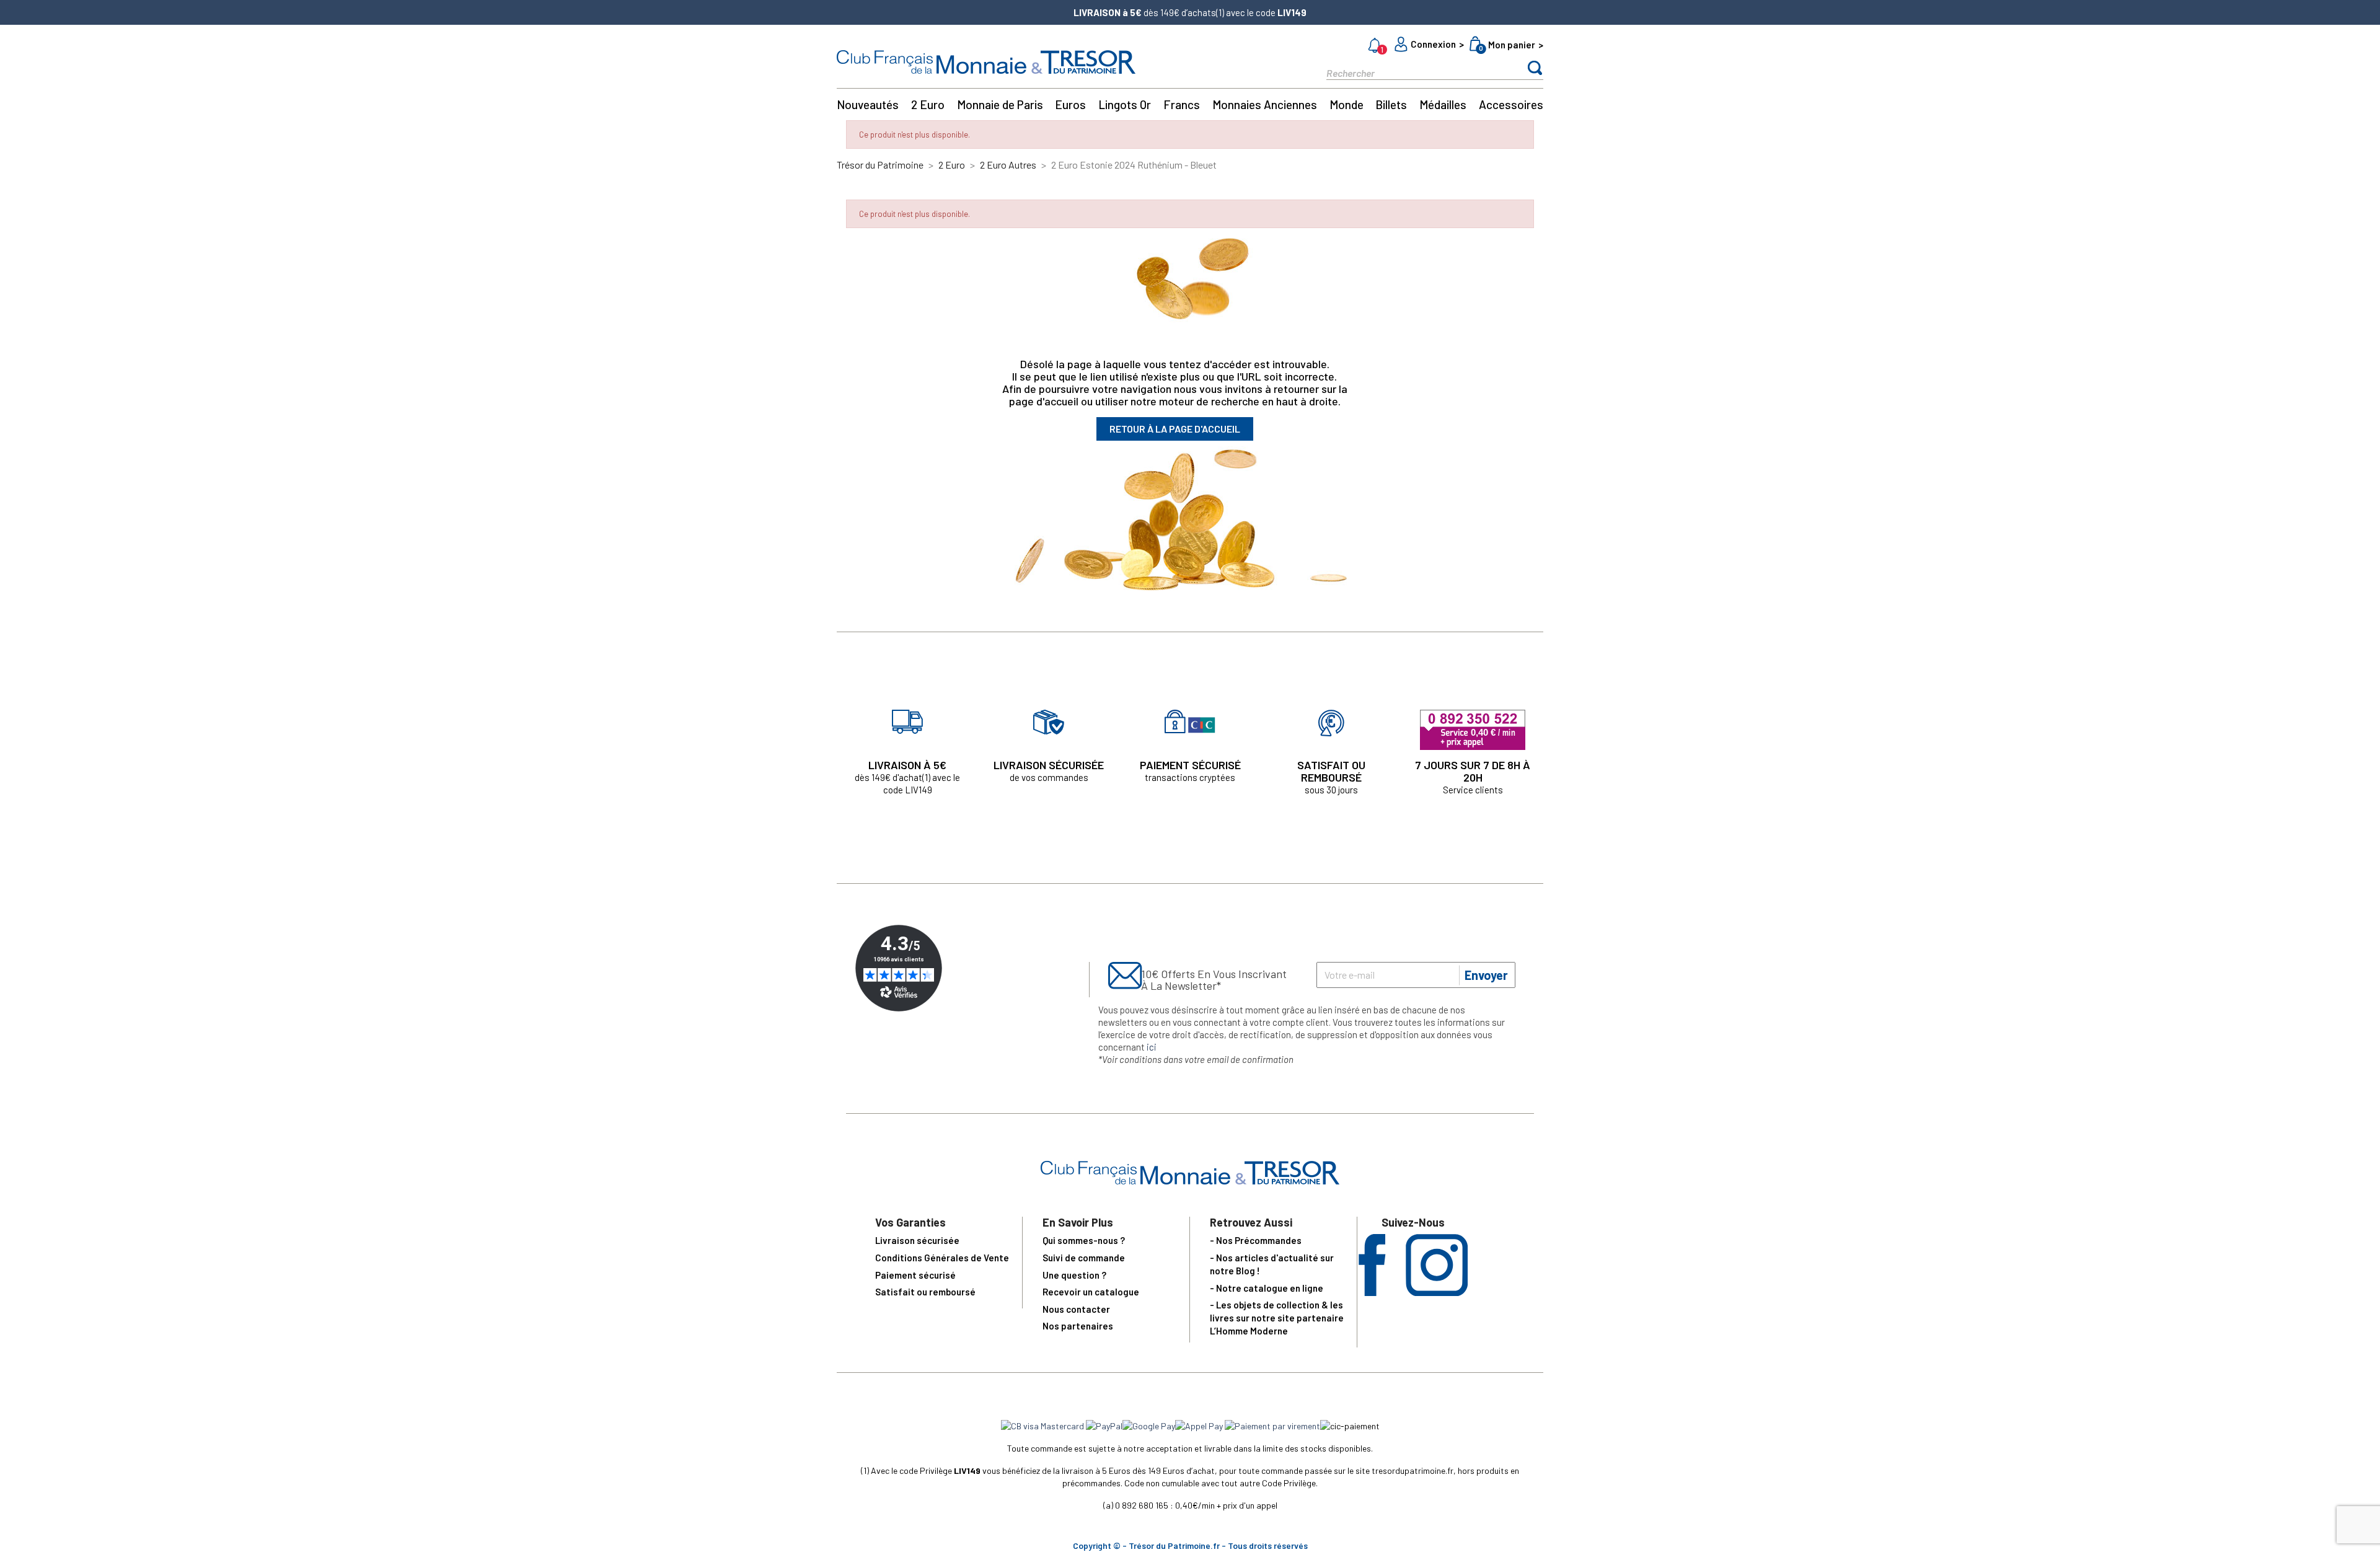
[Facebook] (1372, 1292)
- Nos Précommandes (1256, 1240)
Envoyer (1486, 975)
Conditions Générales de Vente (942, 1258)
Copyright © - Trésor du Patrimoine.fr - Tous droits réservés (1190, 1545)
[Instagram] (1437, 1292)
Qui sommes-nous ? (1084, 1240)
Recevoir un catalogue (1091, 1292)
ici (1152, 1047)
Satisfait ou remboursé (925, 1292)
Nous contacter (1076, 1309)
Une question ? (1074, 1275)
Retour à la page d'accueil (1175, 429)
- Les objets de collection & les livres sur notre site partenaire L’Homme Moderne (1277, 1318)
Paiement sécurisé (915, 1275)
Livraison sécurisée (917, 1240)
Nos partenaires (1078, 1326)
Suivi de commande (1084, 1258)
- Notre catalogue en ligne (1267, 1288)
